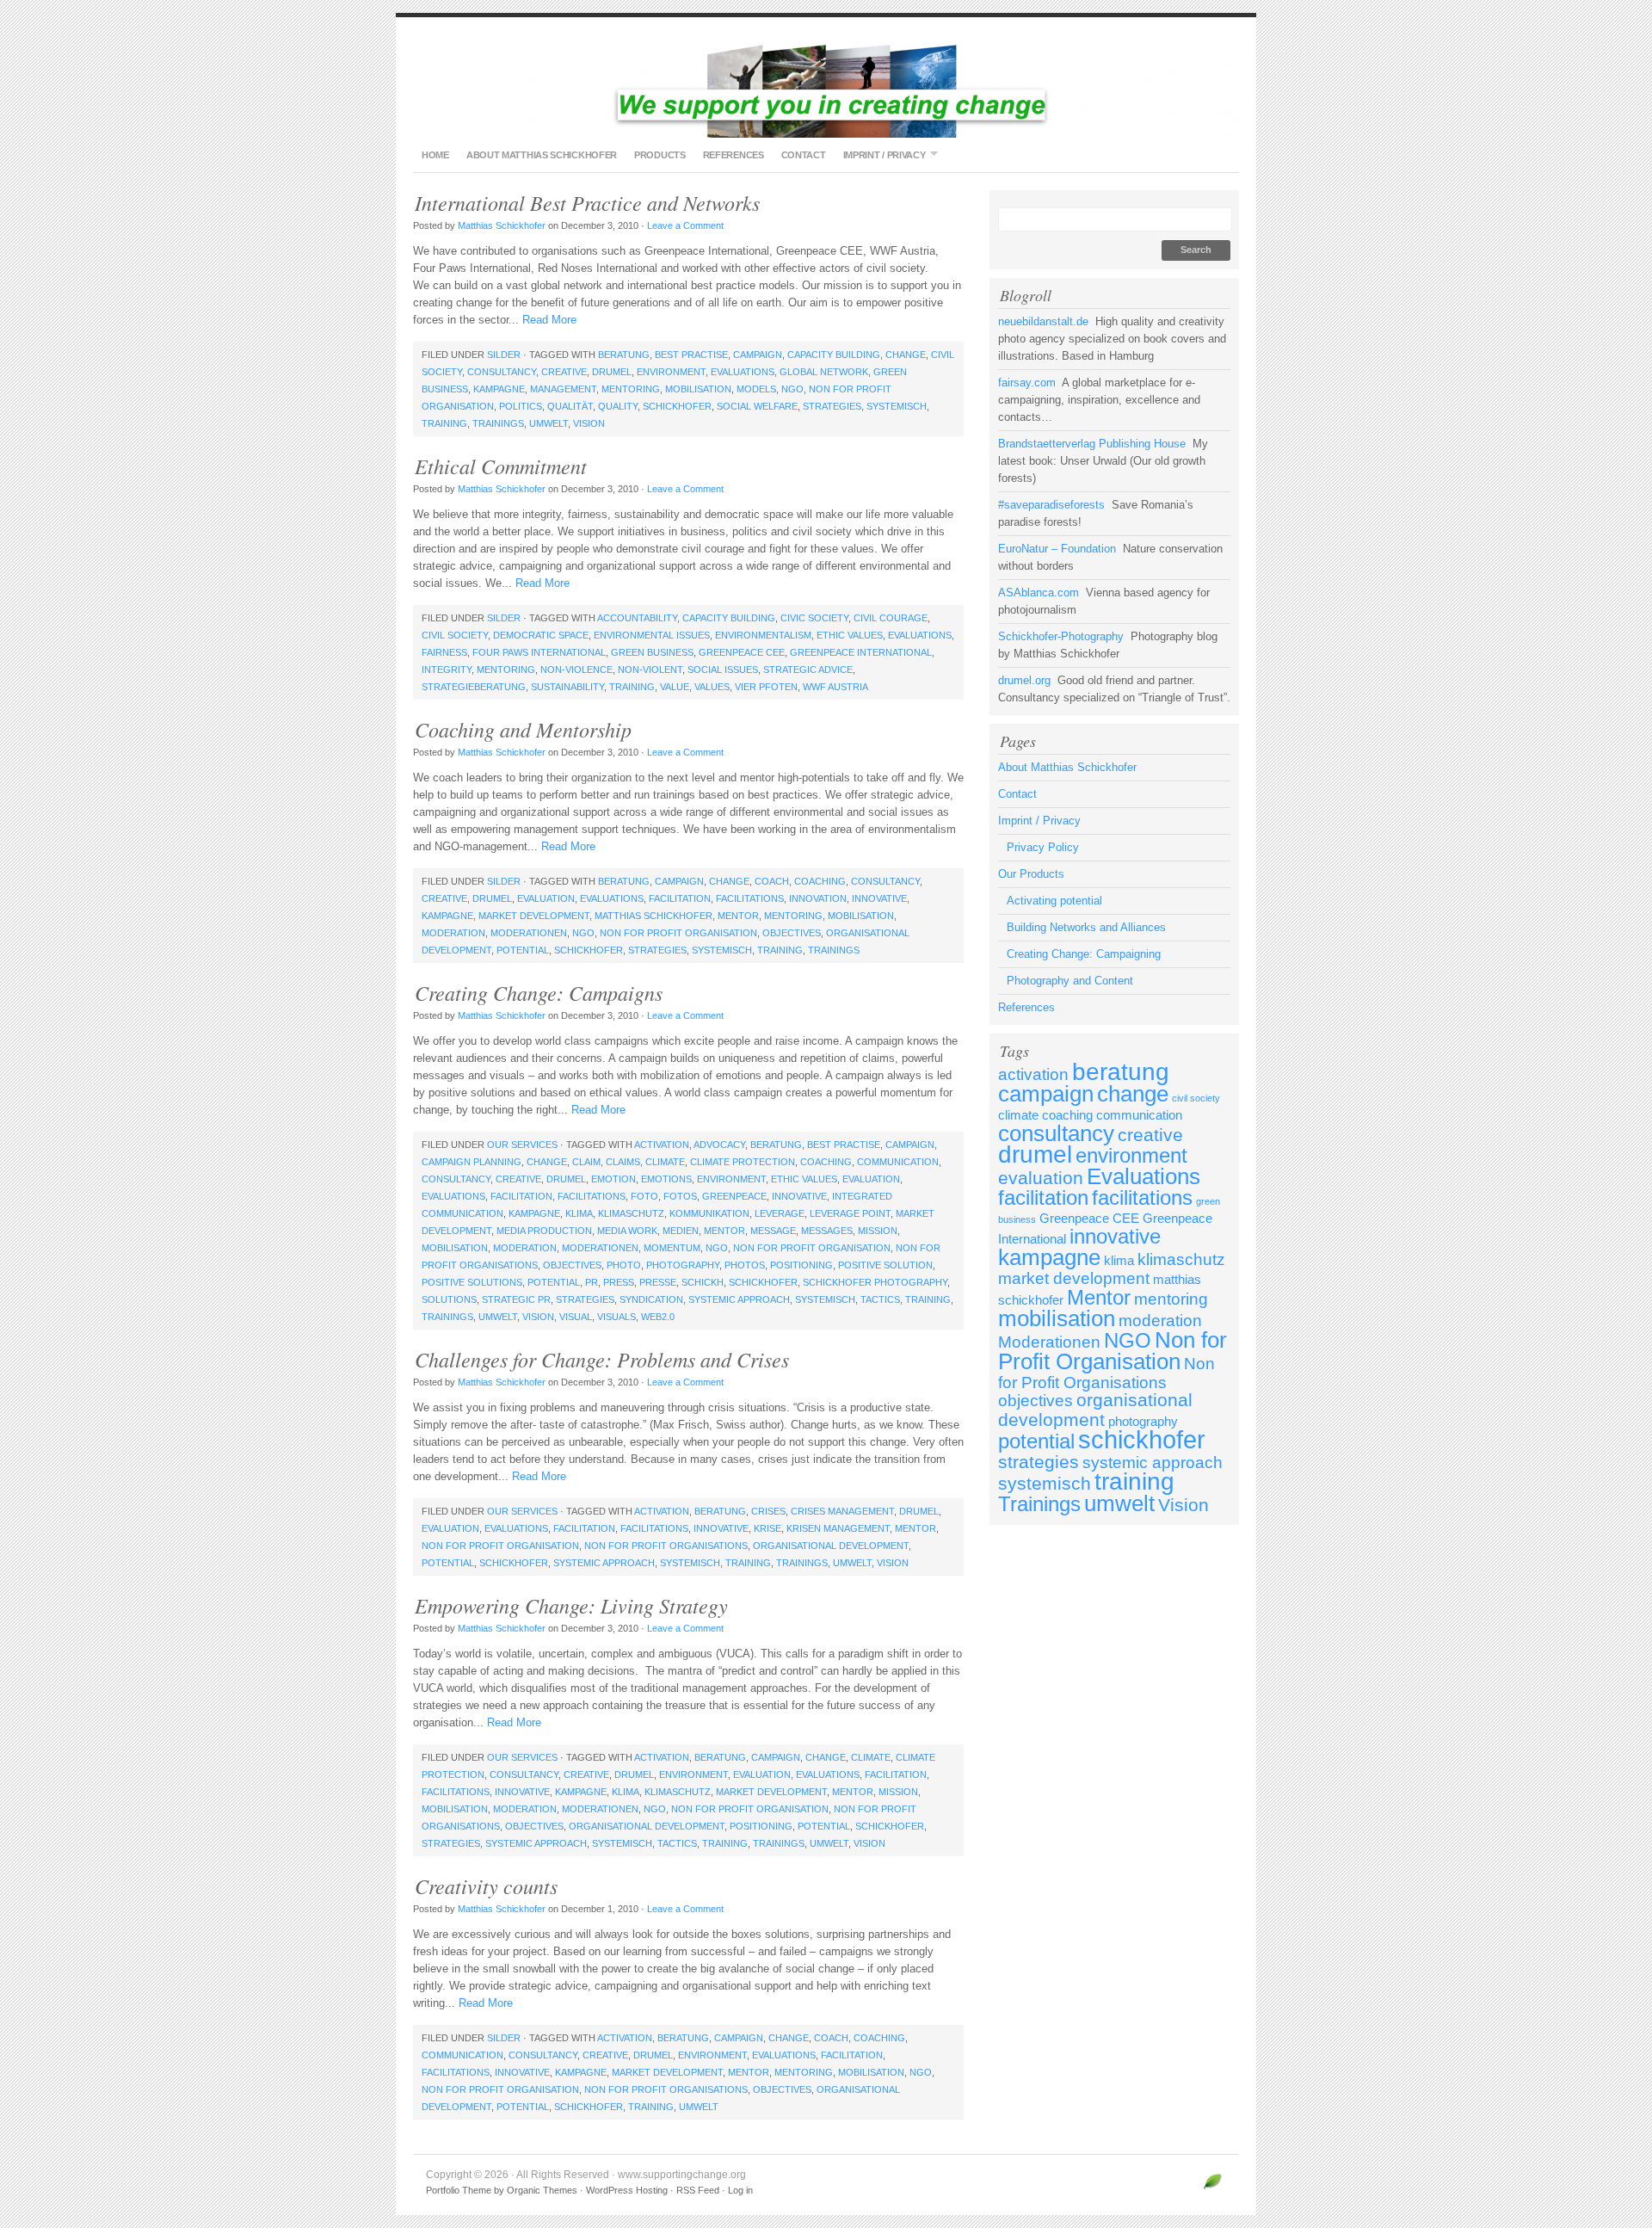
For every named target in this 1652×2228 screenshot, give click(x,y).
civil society (455, 635)
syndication (651, 1299)
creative (564, 372)
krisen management (838, 1528)
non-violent (650, 670)
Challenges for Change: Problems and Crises (602, 1359)
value (675, 687)
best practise (691, 355)
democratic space (541, 635)
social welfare (757, 406)
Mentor (738, 916)
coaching (820, 881)
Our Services (522, 1145)
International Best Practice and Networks (587, 202)
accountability (637, 618)
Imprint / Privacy (880, 154)
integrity (447, 670)
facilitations (750, 898)
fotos (680, 1196)
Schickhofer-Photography (1061, 636)
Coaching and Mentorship (523, 729)
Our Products (1031, 874)
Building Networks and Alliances (1086, 927)
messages (827, 1231)
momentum (672, 1248)
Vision (589, 423)
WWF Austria (835, 687)
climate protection (743, 1162)
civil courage (891, 618)
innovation (818, 898)
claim (586, 1162)
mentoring (631, 389)
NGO (792, 389)
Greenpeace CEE (742, 652)
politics (521, 406)
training (444, 423)
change (906, 355)
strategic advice (808, 670)
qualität (570, 406)
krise (767, 1528)
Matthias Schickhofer (502, 225)
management (563, 389)
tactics (880, 1299)
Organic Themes (542, 2190)
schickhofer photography (875, 1282)
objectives (792, 933)
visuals (616, 1317)
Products (660, 155)
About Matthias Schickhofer (542, 155)
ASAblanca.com (1039, 592)
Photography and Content (1070, 981)
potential (523, 950)
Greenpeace (734, 1196)
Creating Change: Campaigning (1084, 954)
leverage (780, 1213)
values (712, 687)
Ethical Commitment (501, 466)
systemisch (897, 406)
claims (623, 1162)
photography (683, 1265)
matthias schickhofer (653, 916)
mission (878, 1231)
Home (435, 155)
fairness (444, 652)
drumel (612, 372)
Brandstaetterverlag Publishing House (1092, 444)
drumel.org (1024, 680)
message (773, 1231)
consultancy (502, 372)
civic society (814, 618)
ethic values (850, 635)
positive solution (885, 1265)
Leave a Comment (685, 225)
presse (658, 1282)
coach (772, 881)
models (756, 389)
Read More (549, 320)
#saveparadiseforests (1051, 505)
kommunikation (709, 1213)
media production (544, 1231)
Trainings (498, 423)
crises (768, 1511)
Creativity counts (486, 1885)
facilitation (680, 898)
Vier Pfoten (766, 687)
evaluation (546, 898)
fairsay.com (1027, 383)
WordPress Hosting (627, 2190)
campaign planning (472, 1162)
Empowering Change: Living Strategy (571, 1605)
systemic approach (739, 1299)
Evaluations (743, 372)
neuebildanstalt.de (1043, 321)
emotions (666, 1179)
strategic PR (516, 1299)
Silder (504, 355)
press (619, 1282)
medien (681, 1231)
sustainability (567, 687)
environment (671, 372)
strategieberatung (474, 687)
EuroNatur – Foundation (1057, 549)
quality (618, 406)
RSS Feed (698, 2190)
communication (898, 1162)
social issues (723, 670)
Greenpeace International (861, 652)
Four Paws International (539, 652)
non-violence (576, 670)
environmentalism (763, 635)
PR (592, 1282)
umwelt (549, 423)
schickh (703, 1282)
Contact (804, 155)
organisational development (831, 1546)
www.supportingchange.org (826, 86)
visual (576, 1317)
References (734, 155)
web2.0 (658, 1317)
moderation (453, 933)
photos (745, 1265)
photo (624, 1265)
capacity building (834, 355)
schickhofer (677, 406)
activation (662, 1145)
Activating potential (1054, 901)
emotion (613, 1179)
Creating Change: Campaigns (539, 992)
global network (824, 372)
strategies (832, 406)
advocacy (719, 1145)
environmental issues (652, 635)
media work (627, 1231)
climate (665, 1162)
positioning (801, 1265)
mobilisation (698, 389)
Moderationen (529, 933)
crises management (842, 1511)
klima (579, 1213)
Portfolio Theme (459, 2190)
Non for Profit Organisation (678, 933)
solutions (449, 1299)
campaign (758, 355)
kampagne (499, 389)
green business (652, 652)
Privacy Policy (1043, 847)
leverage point (850, 1213)
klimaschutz (631, 1213)
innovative (879, 898)
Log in (740, 2190)
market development (534, 916)
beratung (624, 355)
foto (644, 1196)
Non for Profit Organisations (666, 1546)
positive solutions (472, 1282)
